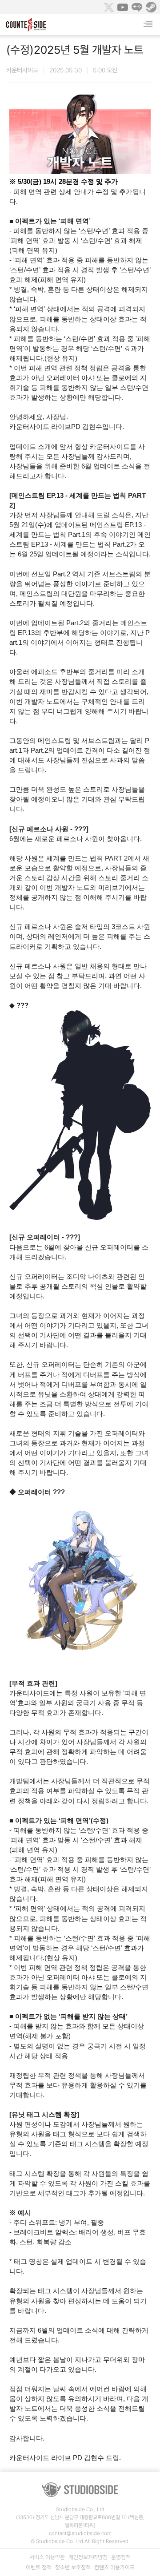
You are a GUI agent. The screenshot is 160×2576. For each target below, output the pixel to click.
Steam (151, 7)
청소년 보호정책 (73, 2567)
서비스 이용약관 (47, 2557)
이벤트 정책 (39, 2567)
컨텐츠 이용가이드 (114, 2567)
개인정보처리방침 (88, 2557)
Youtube (123, 7)
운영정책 (121, 2557)
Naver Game (137, 7)
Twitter (108, 7)
